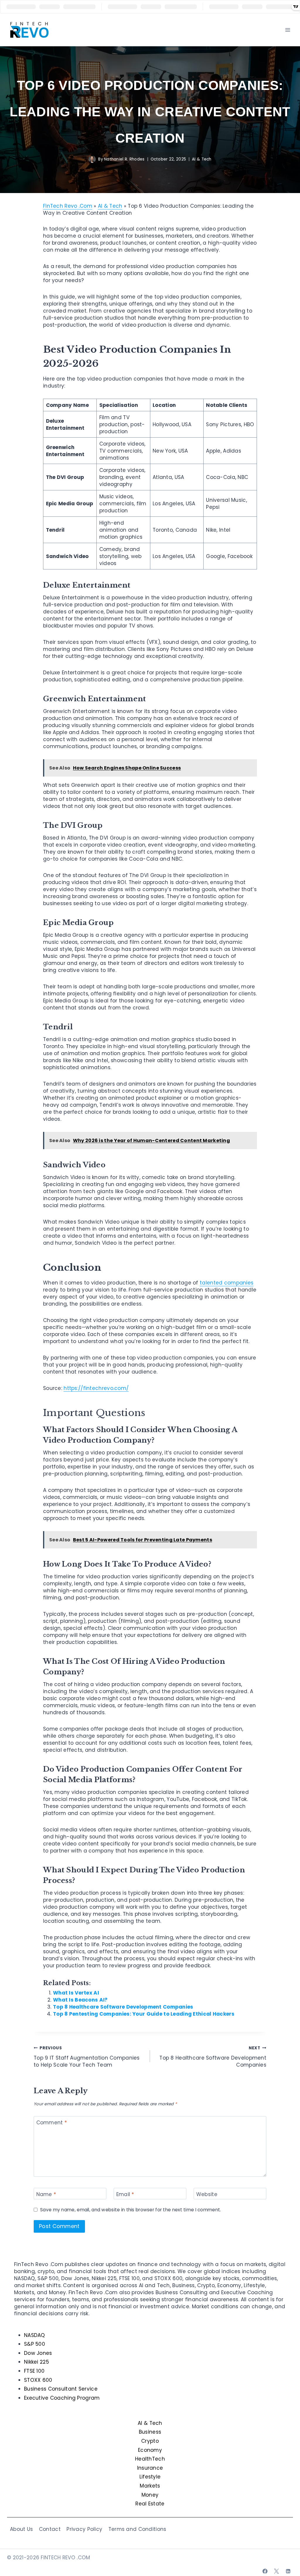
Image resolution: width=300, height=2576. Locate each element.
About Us (21, 2529)
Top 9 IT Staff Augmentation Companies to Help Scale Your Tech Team (87, 2057)
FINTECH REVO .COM (65, 2558)
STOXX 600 (38, 2380)
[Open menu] (288, 30)
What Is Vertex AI (76, 1993)
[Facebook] (265, 2571)
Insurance (150, 2468)
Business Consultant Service (61, 2389)
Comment (52, 2123)
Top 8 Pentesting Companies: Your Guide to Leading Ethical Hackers (144, 2014)
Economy (150, 2450)
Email (125, 2194)
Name (46, 2194)
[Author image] (92, 159)
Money (150, 2495)
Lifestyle (150, 2477)
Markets (150, 2486)
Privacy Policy (84, 2529)
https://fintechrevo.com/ (96, 1388)
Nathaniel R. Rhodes (124, 159)
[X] (277, 2571)
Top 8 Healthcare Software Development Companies (123, 2007)
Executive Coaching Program (62, 2398)
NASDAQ (35, 2335)
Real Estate (150, 2504)
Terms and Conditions (137, 2529)
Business (150, 2432)
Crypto (150, 2441)
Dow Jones (38, 2353)
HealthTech (150, 2459)
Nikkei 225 (36, 2362)
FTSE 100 (34, 2371)
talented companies (227, 1283)
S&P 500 (35, 2344)
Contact (50, 2529)
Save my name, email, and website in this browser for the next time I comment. (131, 2210)
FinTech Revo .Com (68, 206)
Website (207, 2194)
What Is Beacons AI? (80, 2000)
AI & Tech (202, 159)
